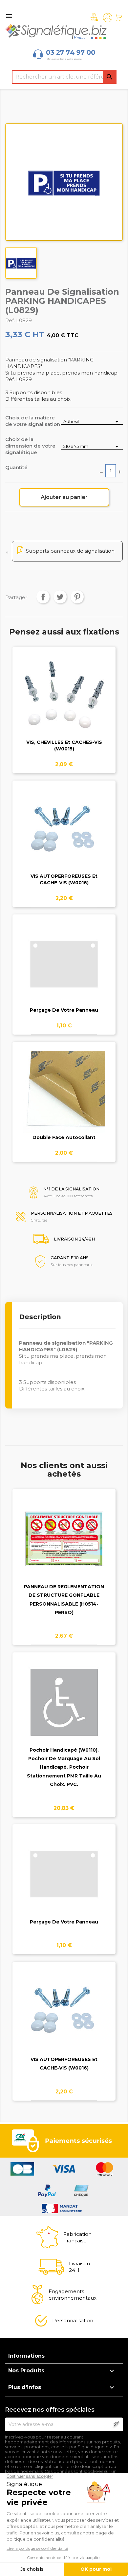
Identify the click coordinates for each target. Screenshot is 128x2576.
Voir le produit (64, 700)
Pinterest (77, 597)
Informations (26, 2356)
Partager (43, 597)
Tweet (60, 597)
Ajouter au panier (64, 497)
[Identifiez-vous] (108, 18)
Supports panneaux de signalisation (70, 551)
